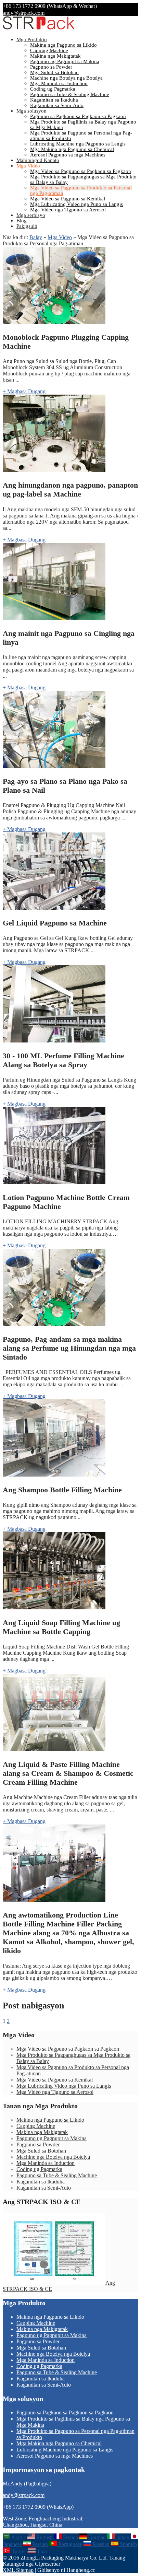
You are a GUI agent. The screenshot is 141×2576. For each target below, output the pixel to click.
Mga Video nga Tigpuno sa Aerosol (68, 210)
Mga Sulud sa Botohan (54, 72)
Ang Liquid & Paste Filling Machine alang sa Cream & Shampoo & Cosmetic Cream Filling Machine (68, 1773)
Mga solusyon (31, 111)
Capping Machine (49, 50)
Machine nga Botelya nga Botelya (66, 78)
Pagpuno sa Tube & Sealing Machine (70, 94)
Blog (22, 221)
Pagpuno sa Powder (51, 67)
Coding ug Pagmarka (53, 89)
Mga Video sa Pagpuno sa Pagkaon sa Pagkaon (81, 171)
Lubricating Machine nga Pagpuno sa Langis (78, 144)
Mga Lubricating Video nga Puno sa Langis (76, 204)
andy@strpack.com (24, 13)
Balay (36, 237)
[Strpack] (39, 28)
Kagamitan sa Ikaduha (54, 100)
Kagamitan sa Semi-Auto (57, 105)
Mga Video (28, 166)
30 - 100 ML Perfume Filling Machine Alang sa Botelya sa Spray (63, 1060)
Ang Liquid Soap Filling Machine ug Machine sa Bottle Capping (61, 1627)
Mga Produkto (32, 39)
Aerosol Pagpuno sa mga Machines (68, 155)
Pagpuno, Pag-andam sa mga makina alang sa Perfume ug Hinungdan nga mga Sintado (69, 1348)
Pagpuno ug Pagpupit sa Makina (65, 61)
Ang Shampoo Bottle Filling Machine (62, 1490)
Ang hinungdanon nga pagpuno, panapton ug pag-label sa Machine (70, 489)
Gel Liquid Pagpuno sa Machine (55, 923)
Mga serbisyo (31, 215)
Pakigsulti (27, 226)
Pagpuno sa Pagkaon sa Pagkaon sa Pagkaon (78, 116)
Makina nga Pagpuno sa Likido (63, 45)
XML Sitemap (18, 2570)
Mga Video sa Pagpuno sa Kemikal (68, 199)
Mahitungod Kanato (38, 160)
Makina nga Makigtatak (55, 56)
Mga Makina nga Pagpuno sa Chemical (72, 149)
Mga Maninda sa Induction (59, 83)
